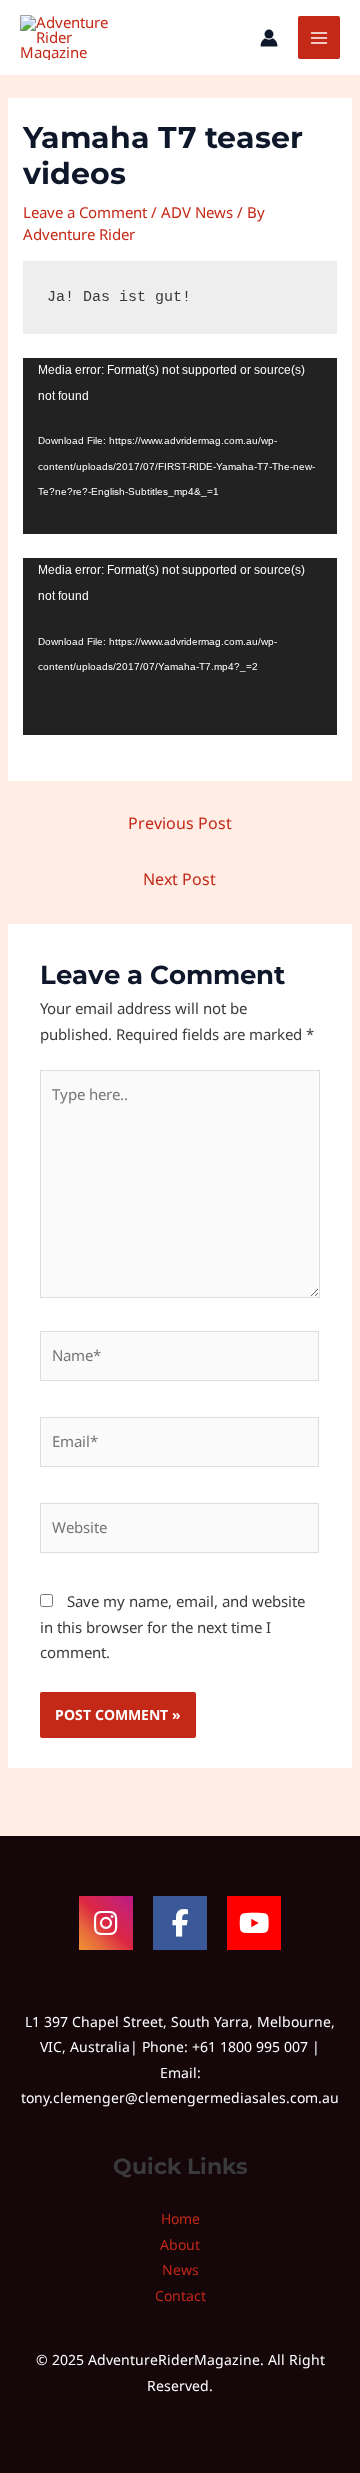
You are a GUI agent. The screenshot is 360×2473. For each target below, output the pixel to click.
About (180, 2244)
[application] (180, 446)
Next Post (179, 879)
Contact (180, 2295)
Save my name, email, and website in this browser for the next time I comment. (172, 1626)
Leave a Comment (85, 212)
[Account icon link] (269, 38)
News (180, 2269)
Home (180, 2218)
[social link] (106, 1923)
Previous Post (180, 823)
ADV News (197, 212)
